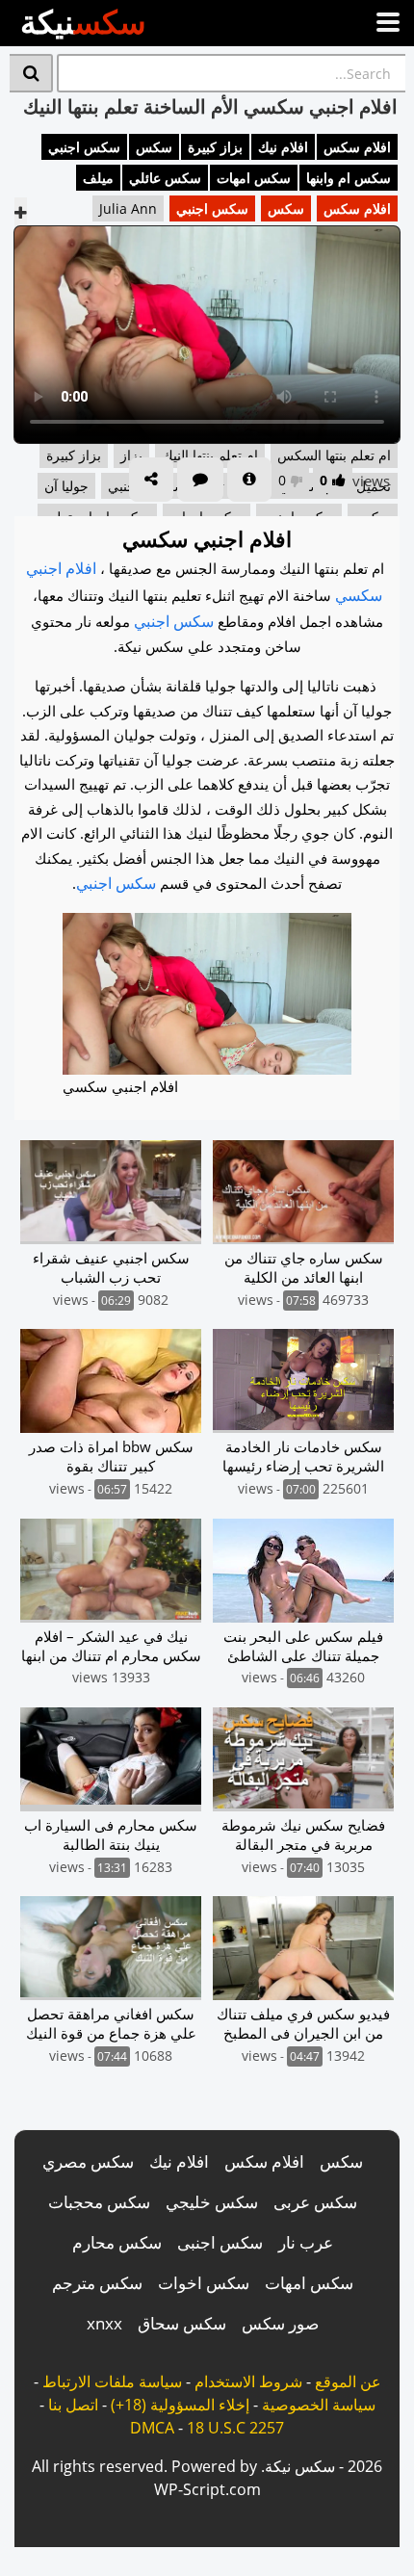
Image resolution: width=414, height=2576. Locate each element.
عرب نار (306, 2242)
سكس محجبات (99, 2202)
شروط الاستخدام (248, 2381)
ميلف (98, 178)
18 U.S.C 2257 (235, 2428)
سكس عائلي (165, 178)
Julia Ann (128, 208)
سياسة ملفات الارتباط (112, 2381)
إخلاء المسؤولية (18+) (180, 2405)
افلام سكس (357, 147)
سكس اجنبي (84, 147)
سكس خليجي (212, 2202)
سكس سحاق (182, 2323)
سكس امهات (254, 178)
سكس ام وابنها (349, 178)
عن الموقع (348, 2381)
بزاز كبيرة (215, 147)
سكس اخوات (204, 2283)
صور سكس (280, 2323)
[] (31, 73)
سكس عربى (315, 2202)
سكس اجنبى (220, 2242)
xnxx (104, 2323)
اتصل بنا (73, 2405)
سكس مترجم (97, 2283)
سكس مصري (88, 2161)
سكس (154, 147)
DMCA (152, 2428)
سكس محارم (117, 2242)
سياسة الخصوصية (319, 2405)
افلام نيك (283, 147)
